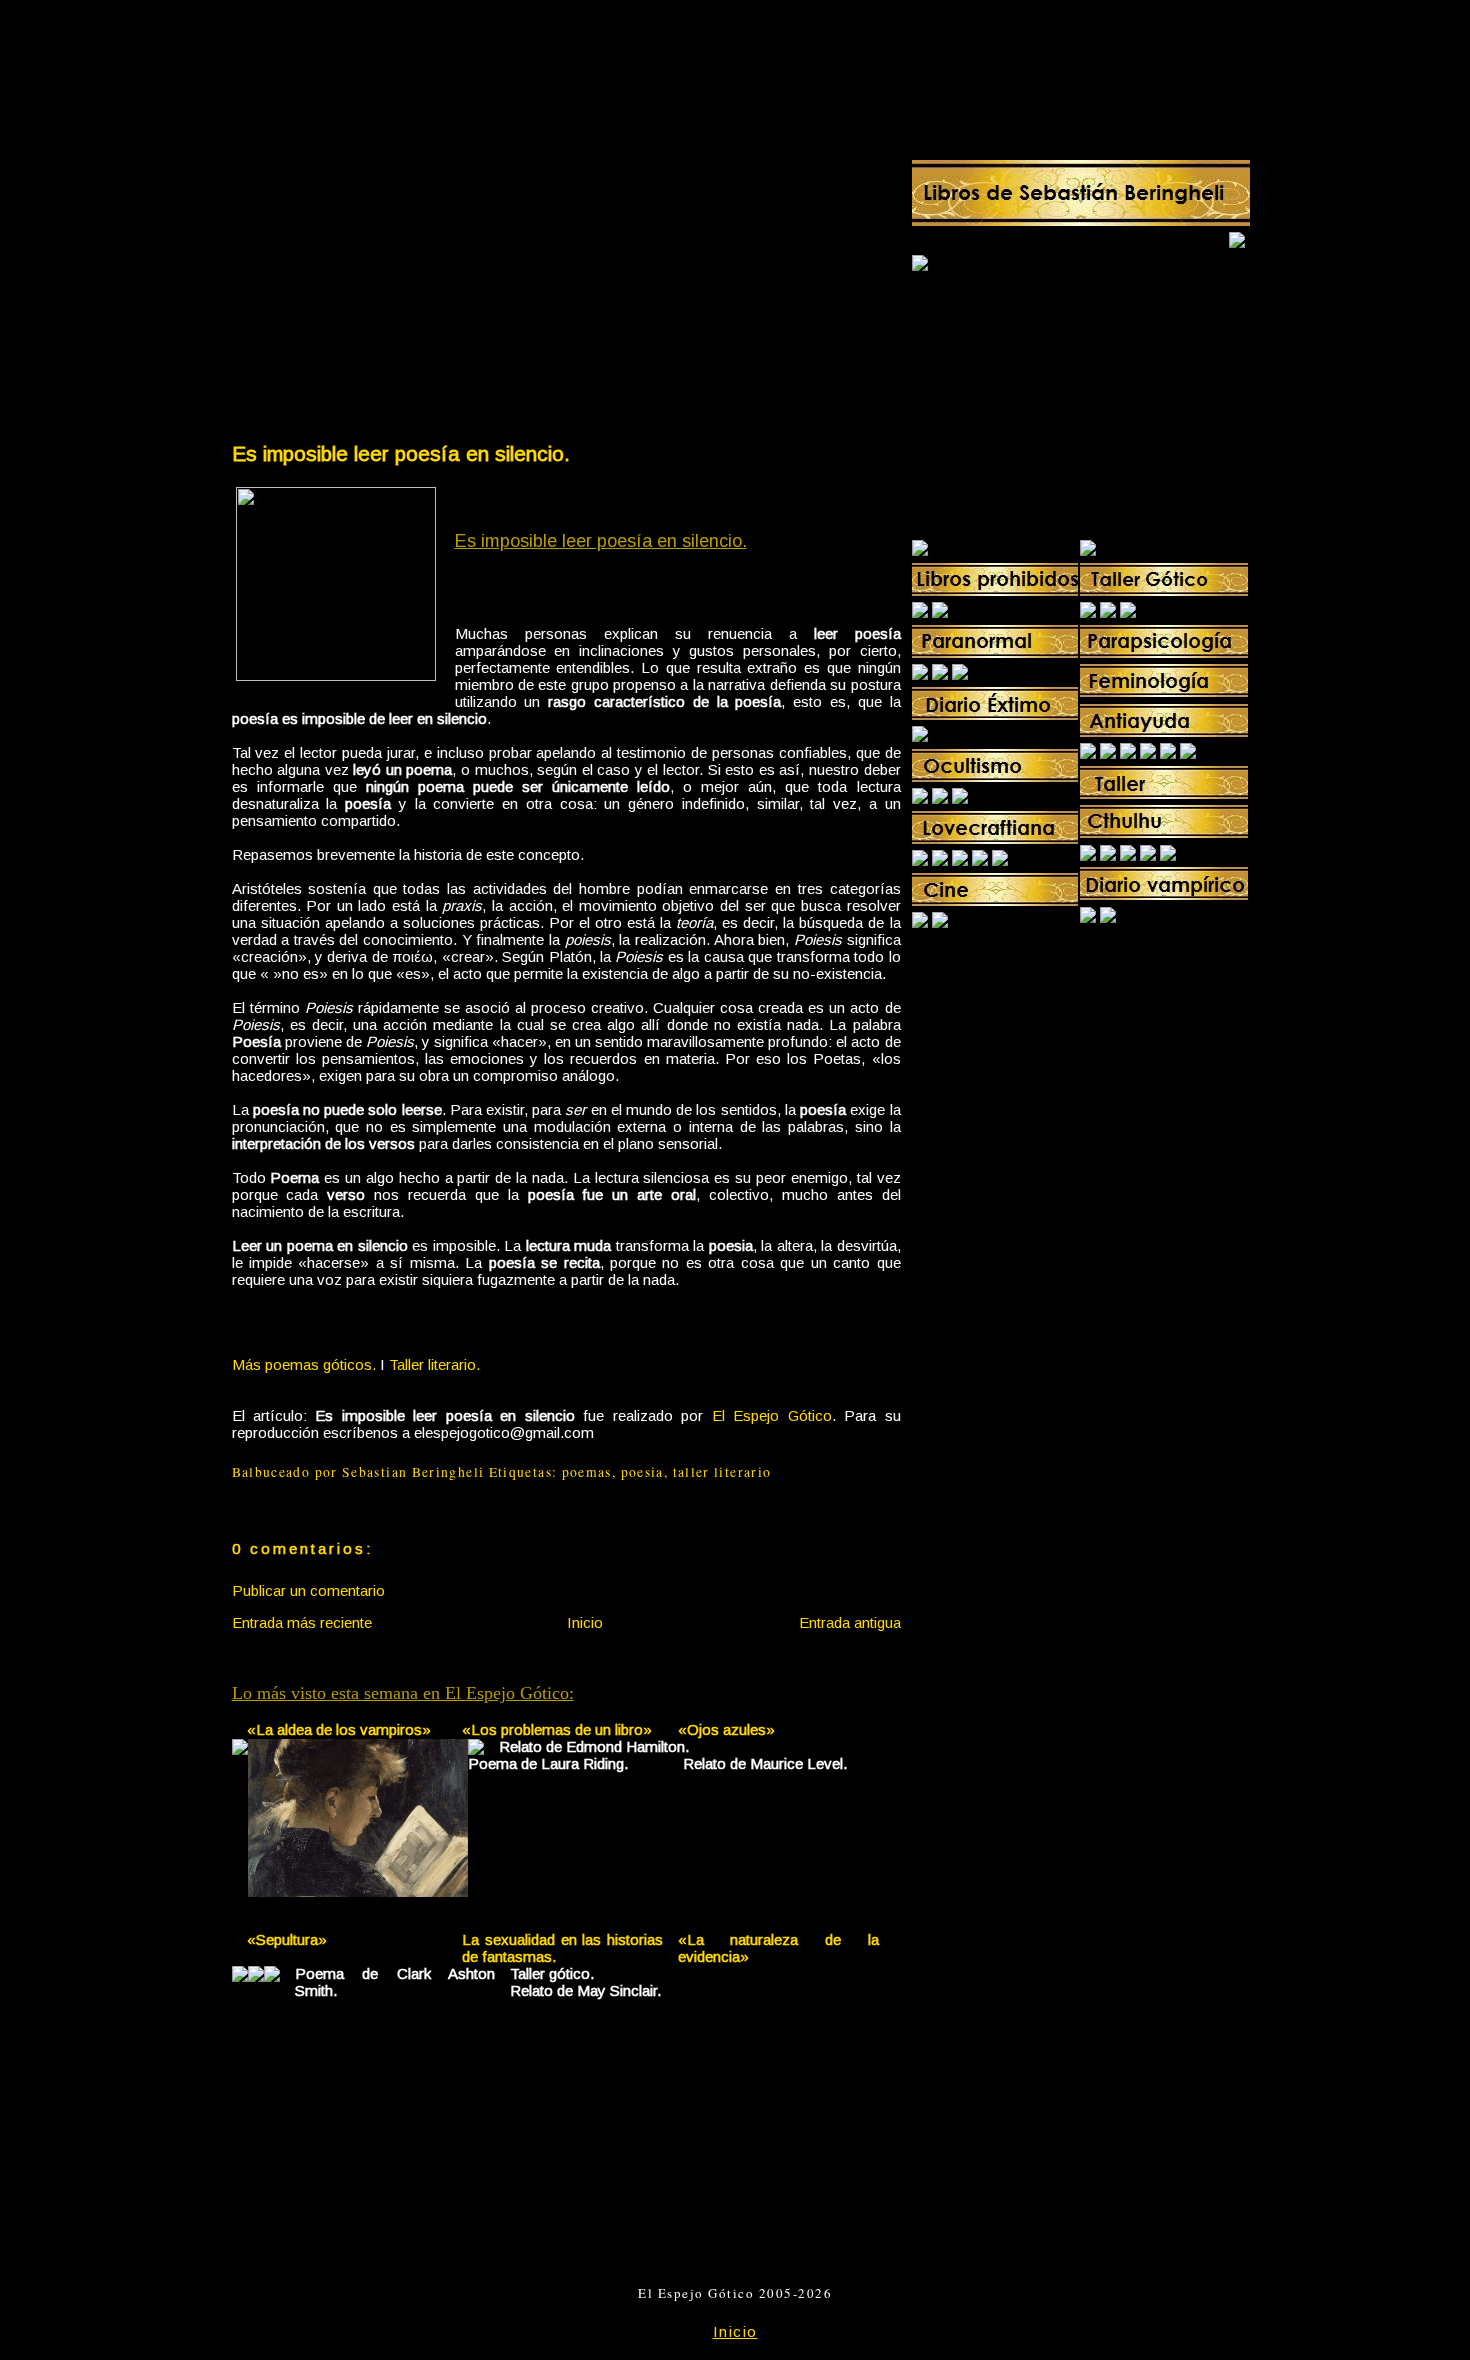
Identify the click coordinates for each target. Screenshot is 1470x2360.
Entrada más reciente (302, 1622)
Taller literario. (434, 1364)
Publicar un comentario (308, 1590)
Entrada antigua (850, 1622)
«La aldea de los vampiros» (339, 1729)
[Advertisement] (398, 286)
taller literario (722, 1472)
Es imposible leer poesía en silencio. (401, 453)
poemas (587, 1472)
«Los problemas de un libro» (557, 1729)
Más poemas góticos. (304, 1364)
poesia (642, 1472)
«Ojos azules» (726, 1729)
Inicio (585, 1622)
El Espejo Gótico (772, 1415)
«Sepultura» (287, 1939)
